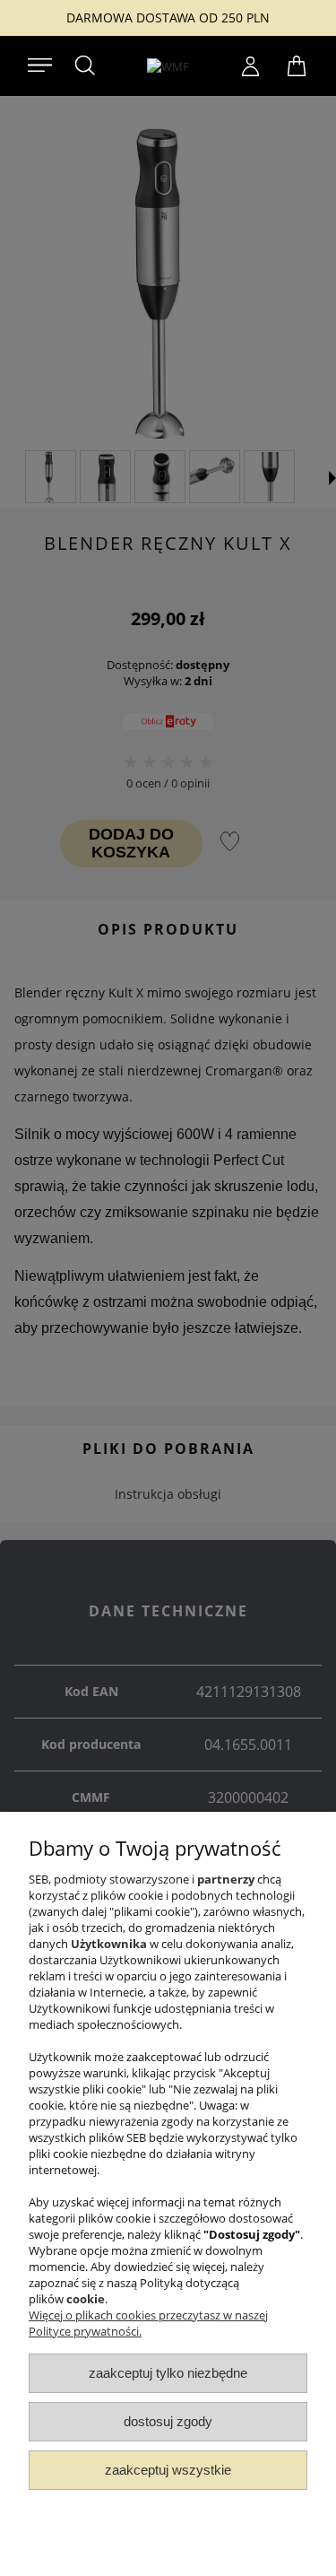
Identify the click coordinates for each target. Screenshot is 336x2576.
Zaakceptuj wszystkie (168, 2470)
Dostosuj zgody (168, 2421)
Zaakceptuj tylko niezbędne (168, 2373)
